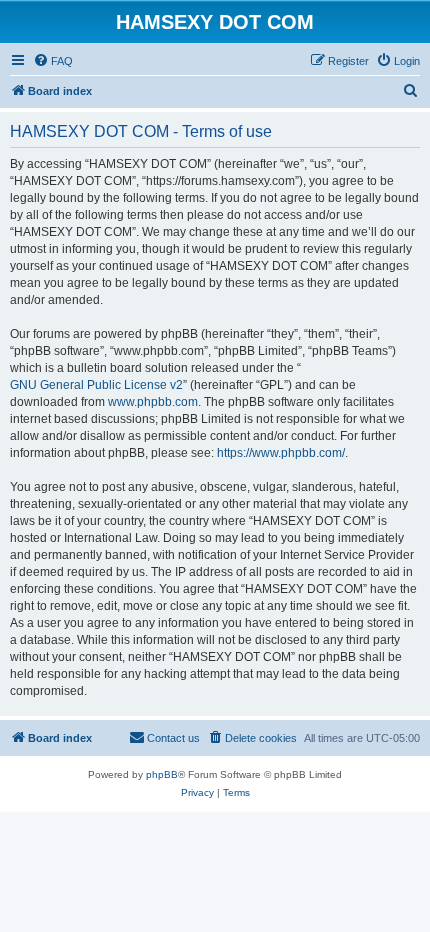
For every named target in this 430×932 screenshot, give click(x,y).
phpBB (162, 774)
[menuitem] (53, 61)
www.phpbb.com (153, 402)
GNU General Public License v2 (96, 385)
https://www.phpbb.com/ (281, 453)
